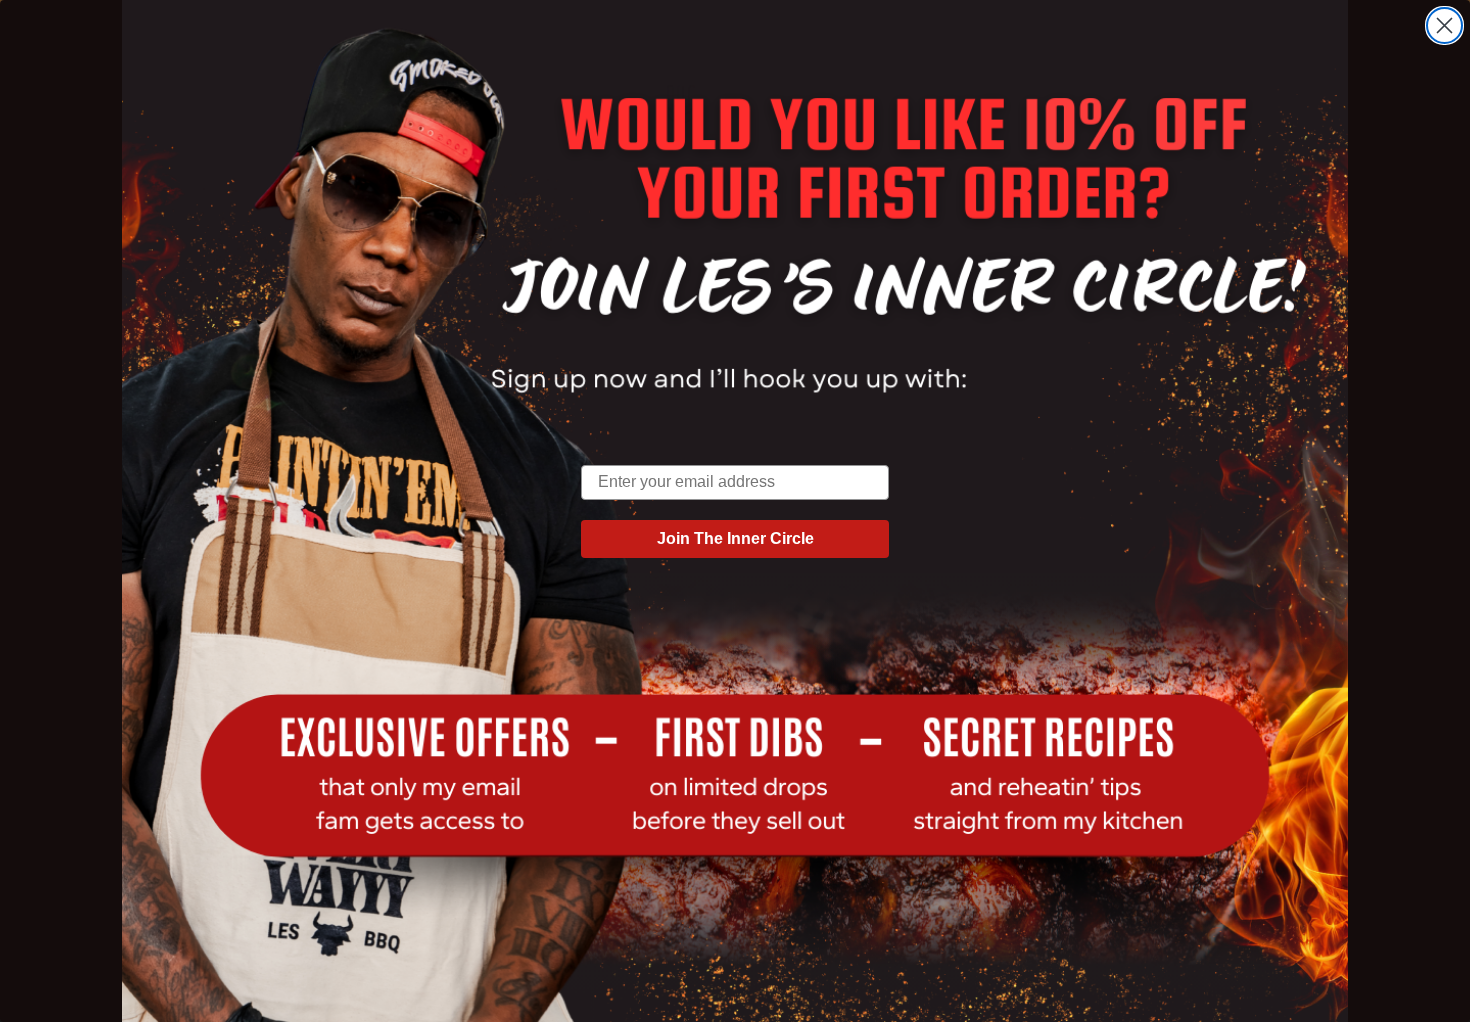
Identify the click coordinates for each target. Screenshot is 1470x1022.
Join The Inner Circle (735, 538)
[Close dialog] (1444, 25)
